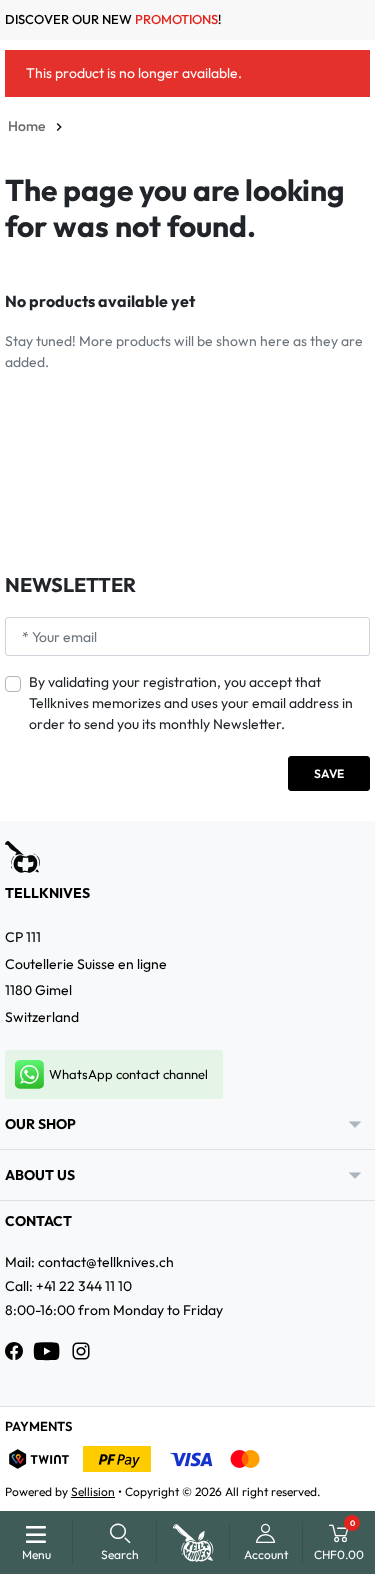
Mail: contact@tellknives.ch (89, 1262)
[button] (120, 1542)
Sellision (93, 1491)
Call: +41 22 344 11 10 (68, 1286)
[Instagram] (81, 1351)
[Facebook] (14, 1351)
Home (26, 126)
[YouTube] (47, 1351)
